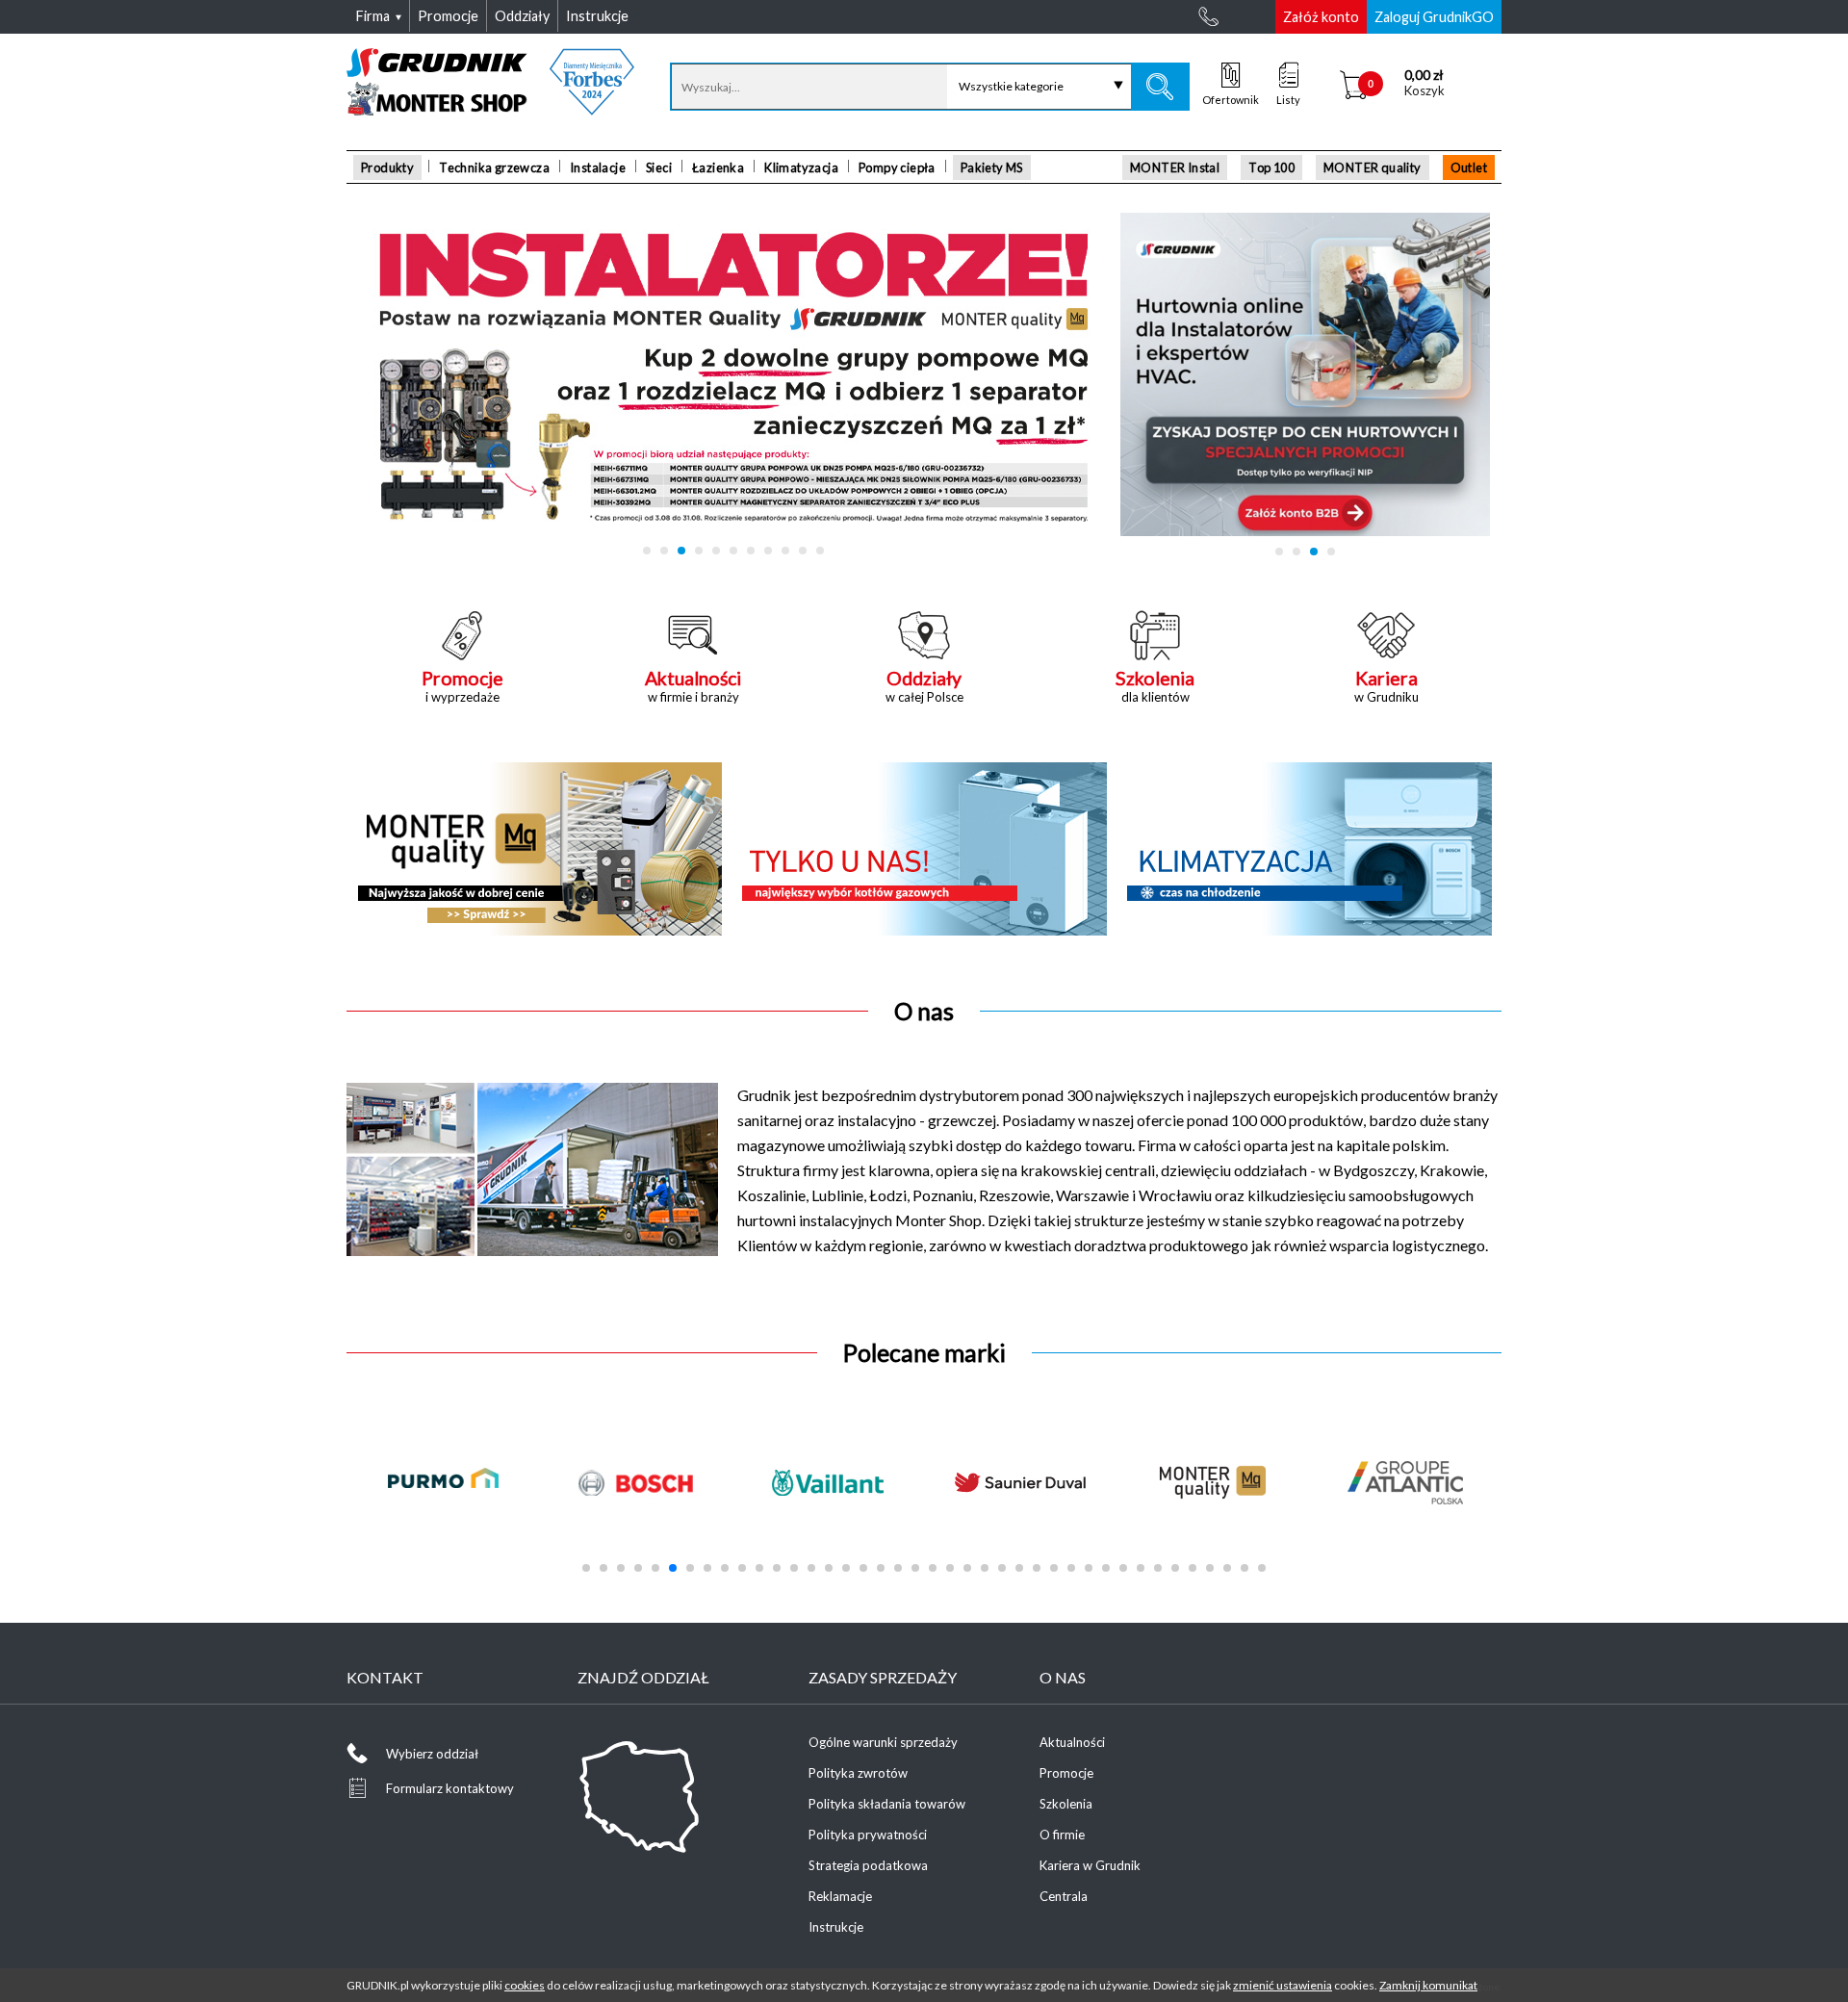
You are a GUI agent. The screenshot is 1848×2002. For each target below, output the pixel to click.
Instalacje (598, 167)
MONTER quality (1373, 167)
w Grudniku (1386, 686)
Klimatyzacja (801, 167)
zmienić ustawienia (1283, 1985)
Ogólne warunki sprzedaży (883, 1742)
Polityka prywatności (868, 1835)
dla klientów (1155, 686)
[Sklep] (490, 109)
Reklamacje (840, 1896)
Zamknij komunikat (1428, 1985)
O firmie (1062, 1835)
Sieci (659, 167)
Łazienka (718, 167)
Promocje (1066, 1773)
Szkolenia (1066, 1804)
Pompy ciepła (897, 167)
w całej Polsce (924, 686)
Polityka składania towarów (887, 1804)
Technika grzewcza (494, 167)
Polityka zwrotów (858, 1773)
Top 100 (1271, 167)
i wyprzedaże (462, 686)
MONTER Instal (1175, 167)
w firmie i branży (693, 686)
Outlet (1469, 167)
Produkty (387, 167)
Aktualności (1072, 1742)
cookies (525, 1985)
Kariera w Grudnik (1090, 1865)
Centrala (1064, 1896)
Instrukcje (836, 1927)
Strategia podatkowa (868, 1865)
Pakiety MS (992, 167)
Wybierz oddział (432, 1754)
